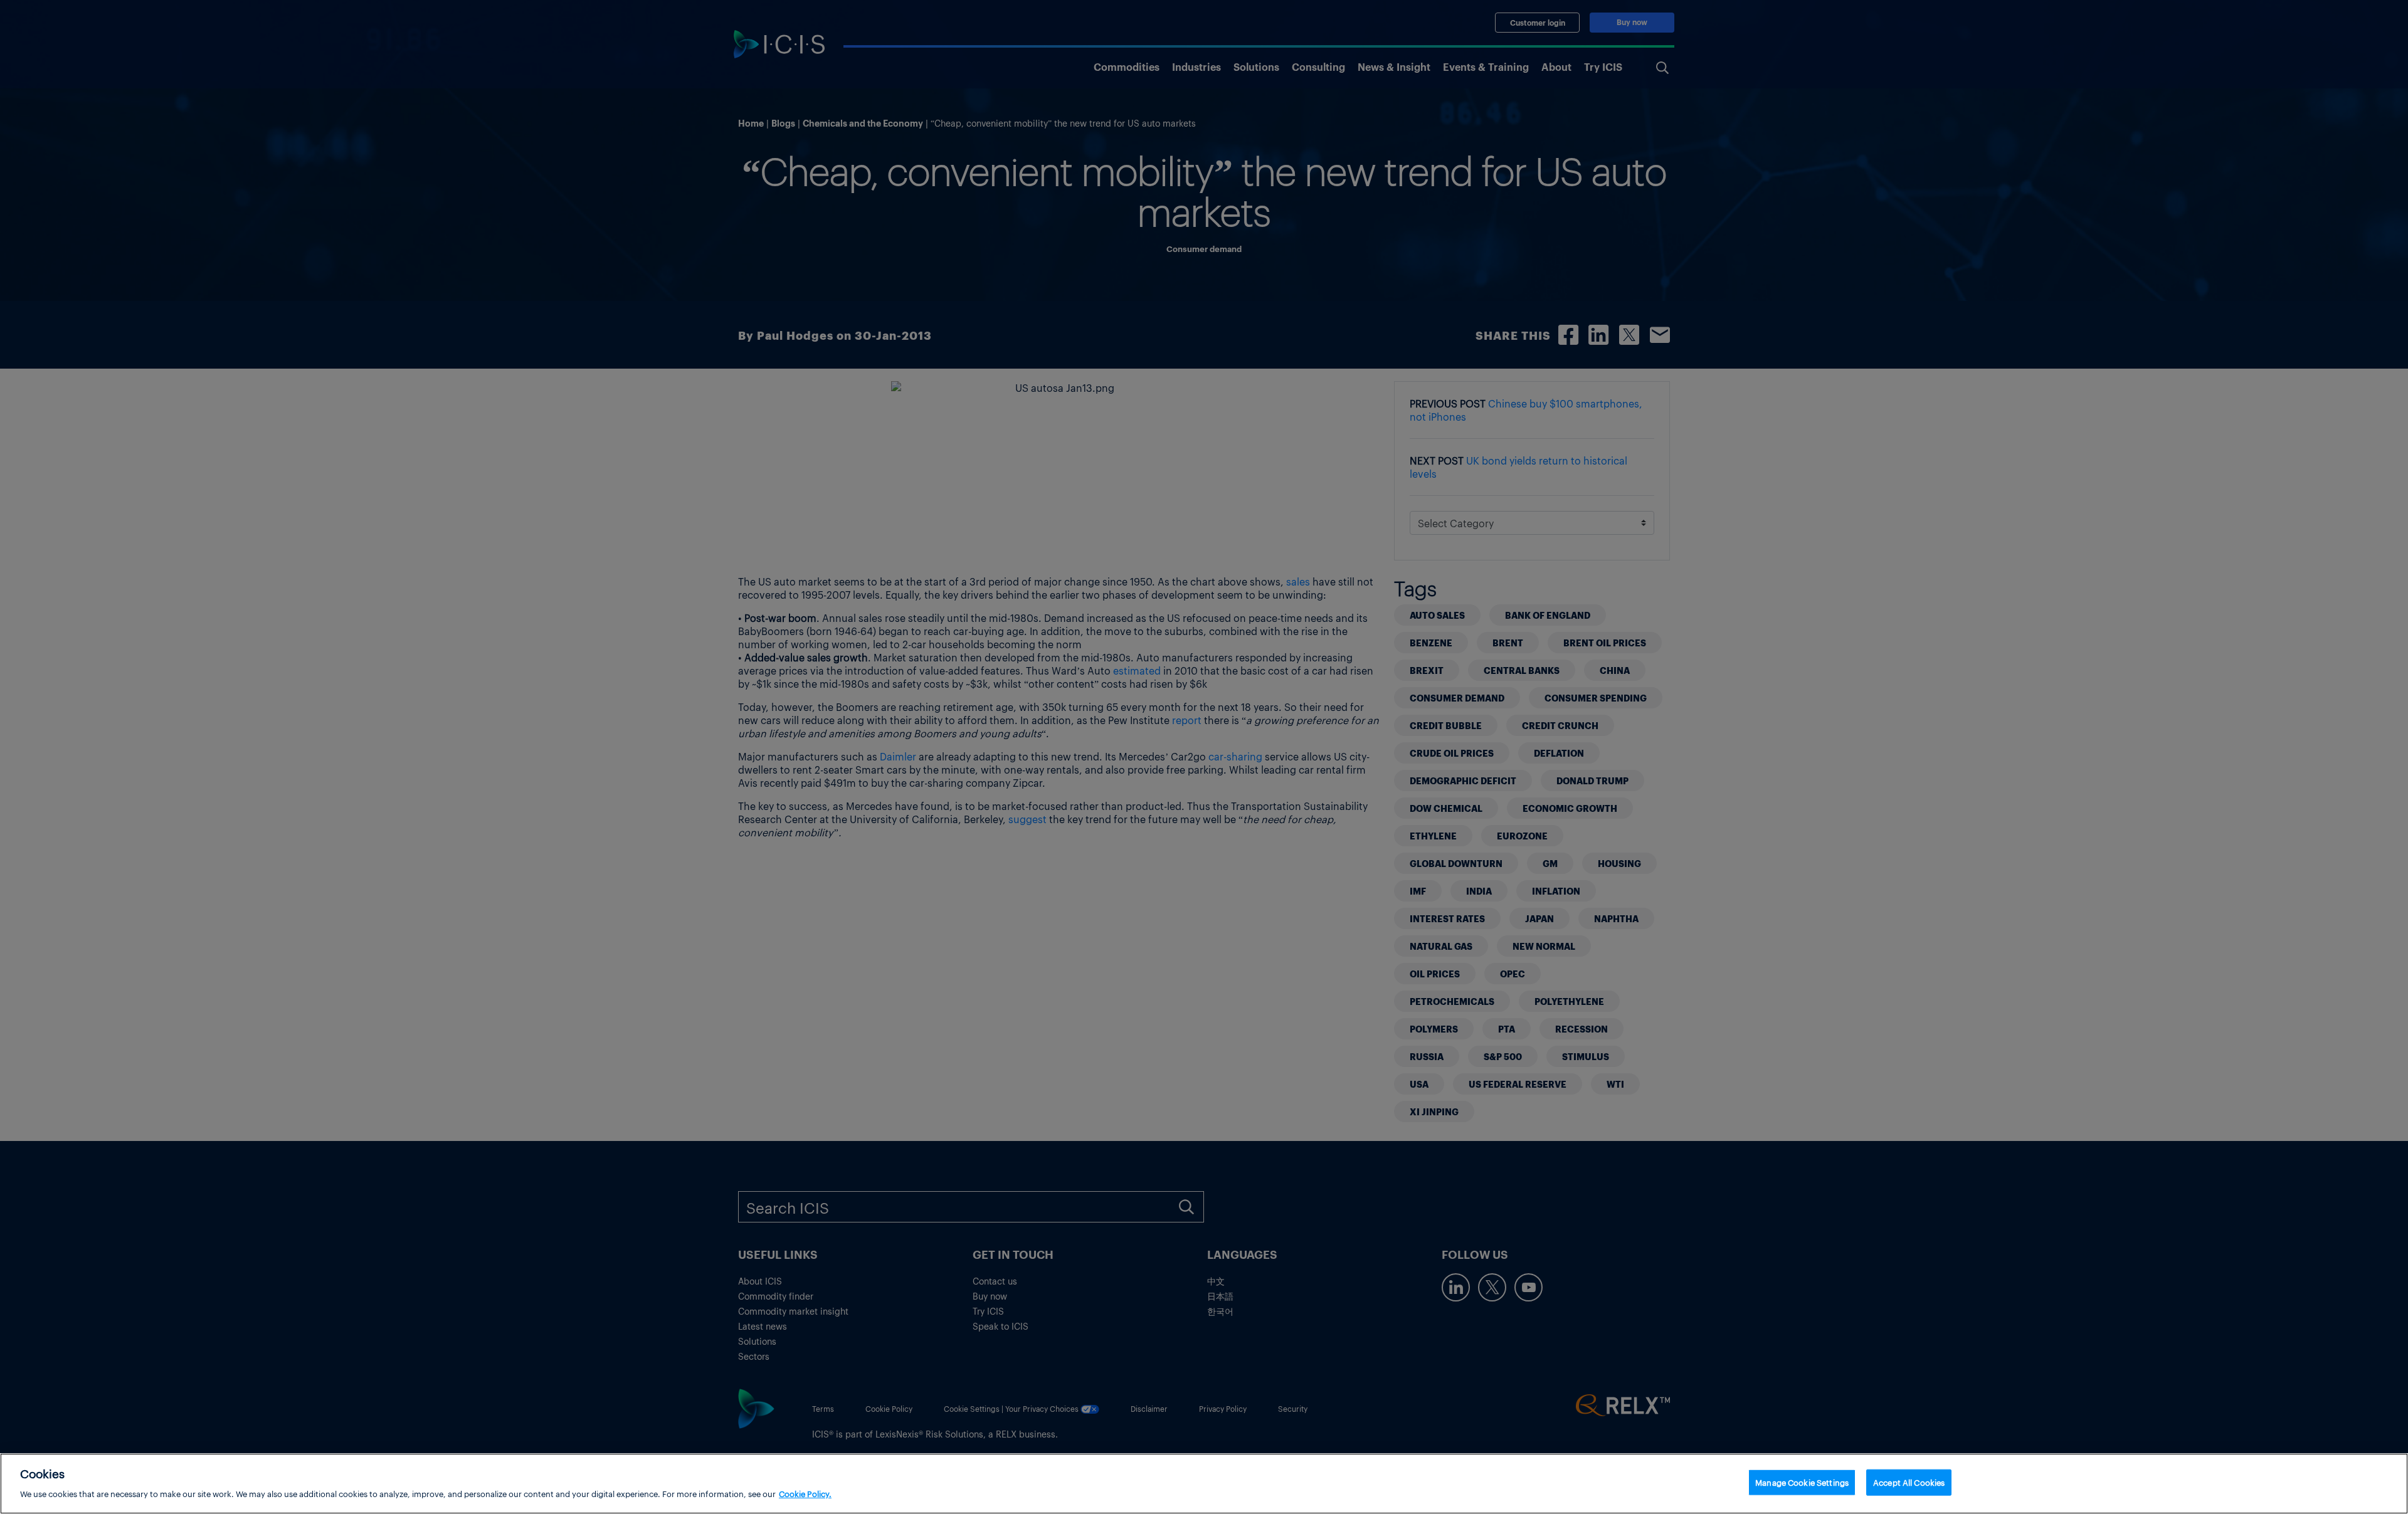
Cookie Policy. (805, 1493)
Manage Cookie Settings (1802, 1482)
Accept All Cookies (1909, 1482)
